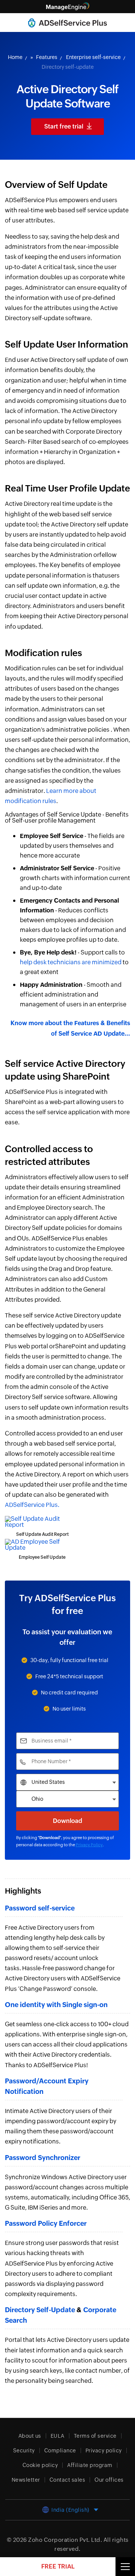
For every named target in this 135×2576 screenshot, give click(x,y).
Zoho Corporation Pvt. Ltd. (65, 2540)
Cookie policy (40, 2465)
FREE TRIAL (58, 2566)
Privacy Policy (89, 1845)
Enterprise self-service (93, 57)
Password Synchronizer (43, 2158)
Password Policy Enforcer (46, 2223)
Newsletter (26, 2480)
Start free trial (64, 126)
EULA (58, 2436)
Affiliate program (90, 2465)
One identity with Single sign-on (56, 2005)
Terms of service (95, 2436)
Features (47, 57)
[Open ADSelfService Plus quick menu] (125, 2567)
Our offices (109, 2480)
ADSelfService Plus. (32, 1505)
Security (24, 2450)
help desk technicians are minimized (71, 962)
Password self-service (40, 1908)
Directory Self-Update (40, 2310)
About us (30, 2436)
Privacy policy (104, 2450)
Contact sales (67, 2480)
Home (15, 57)
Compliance (60, 2450)
